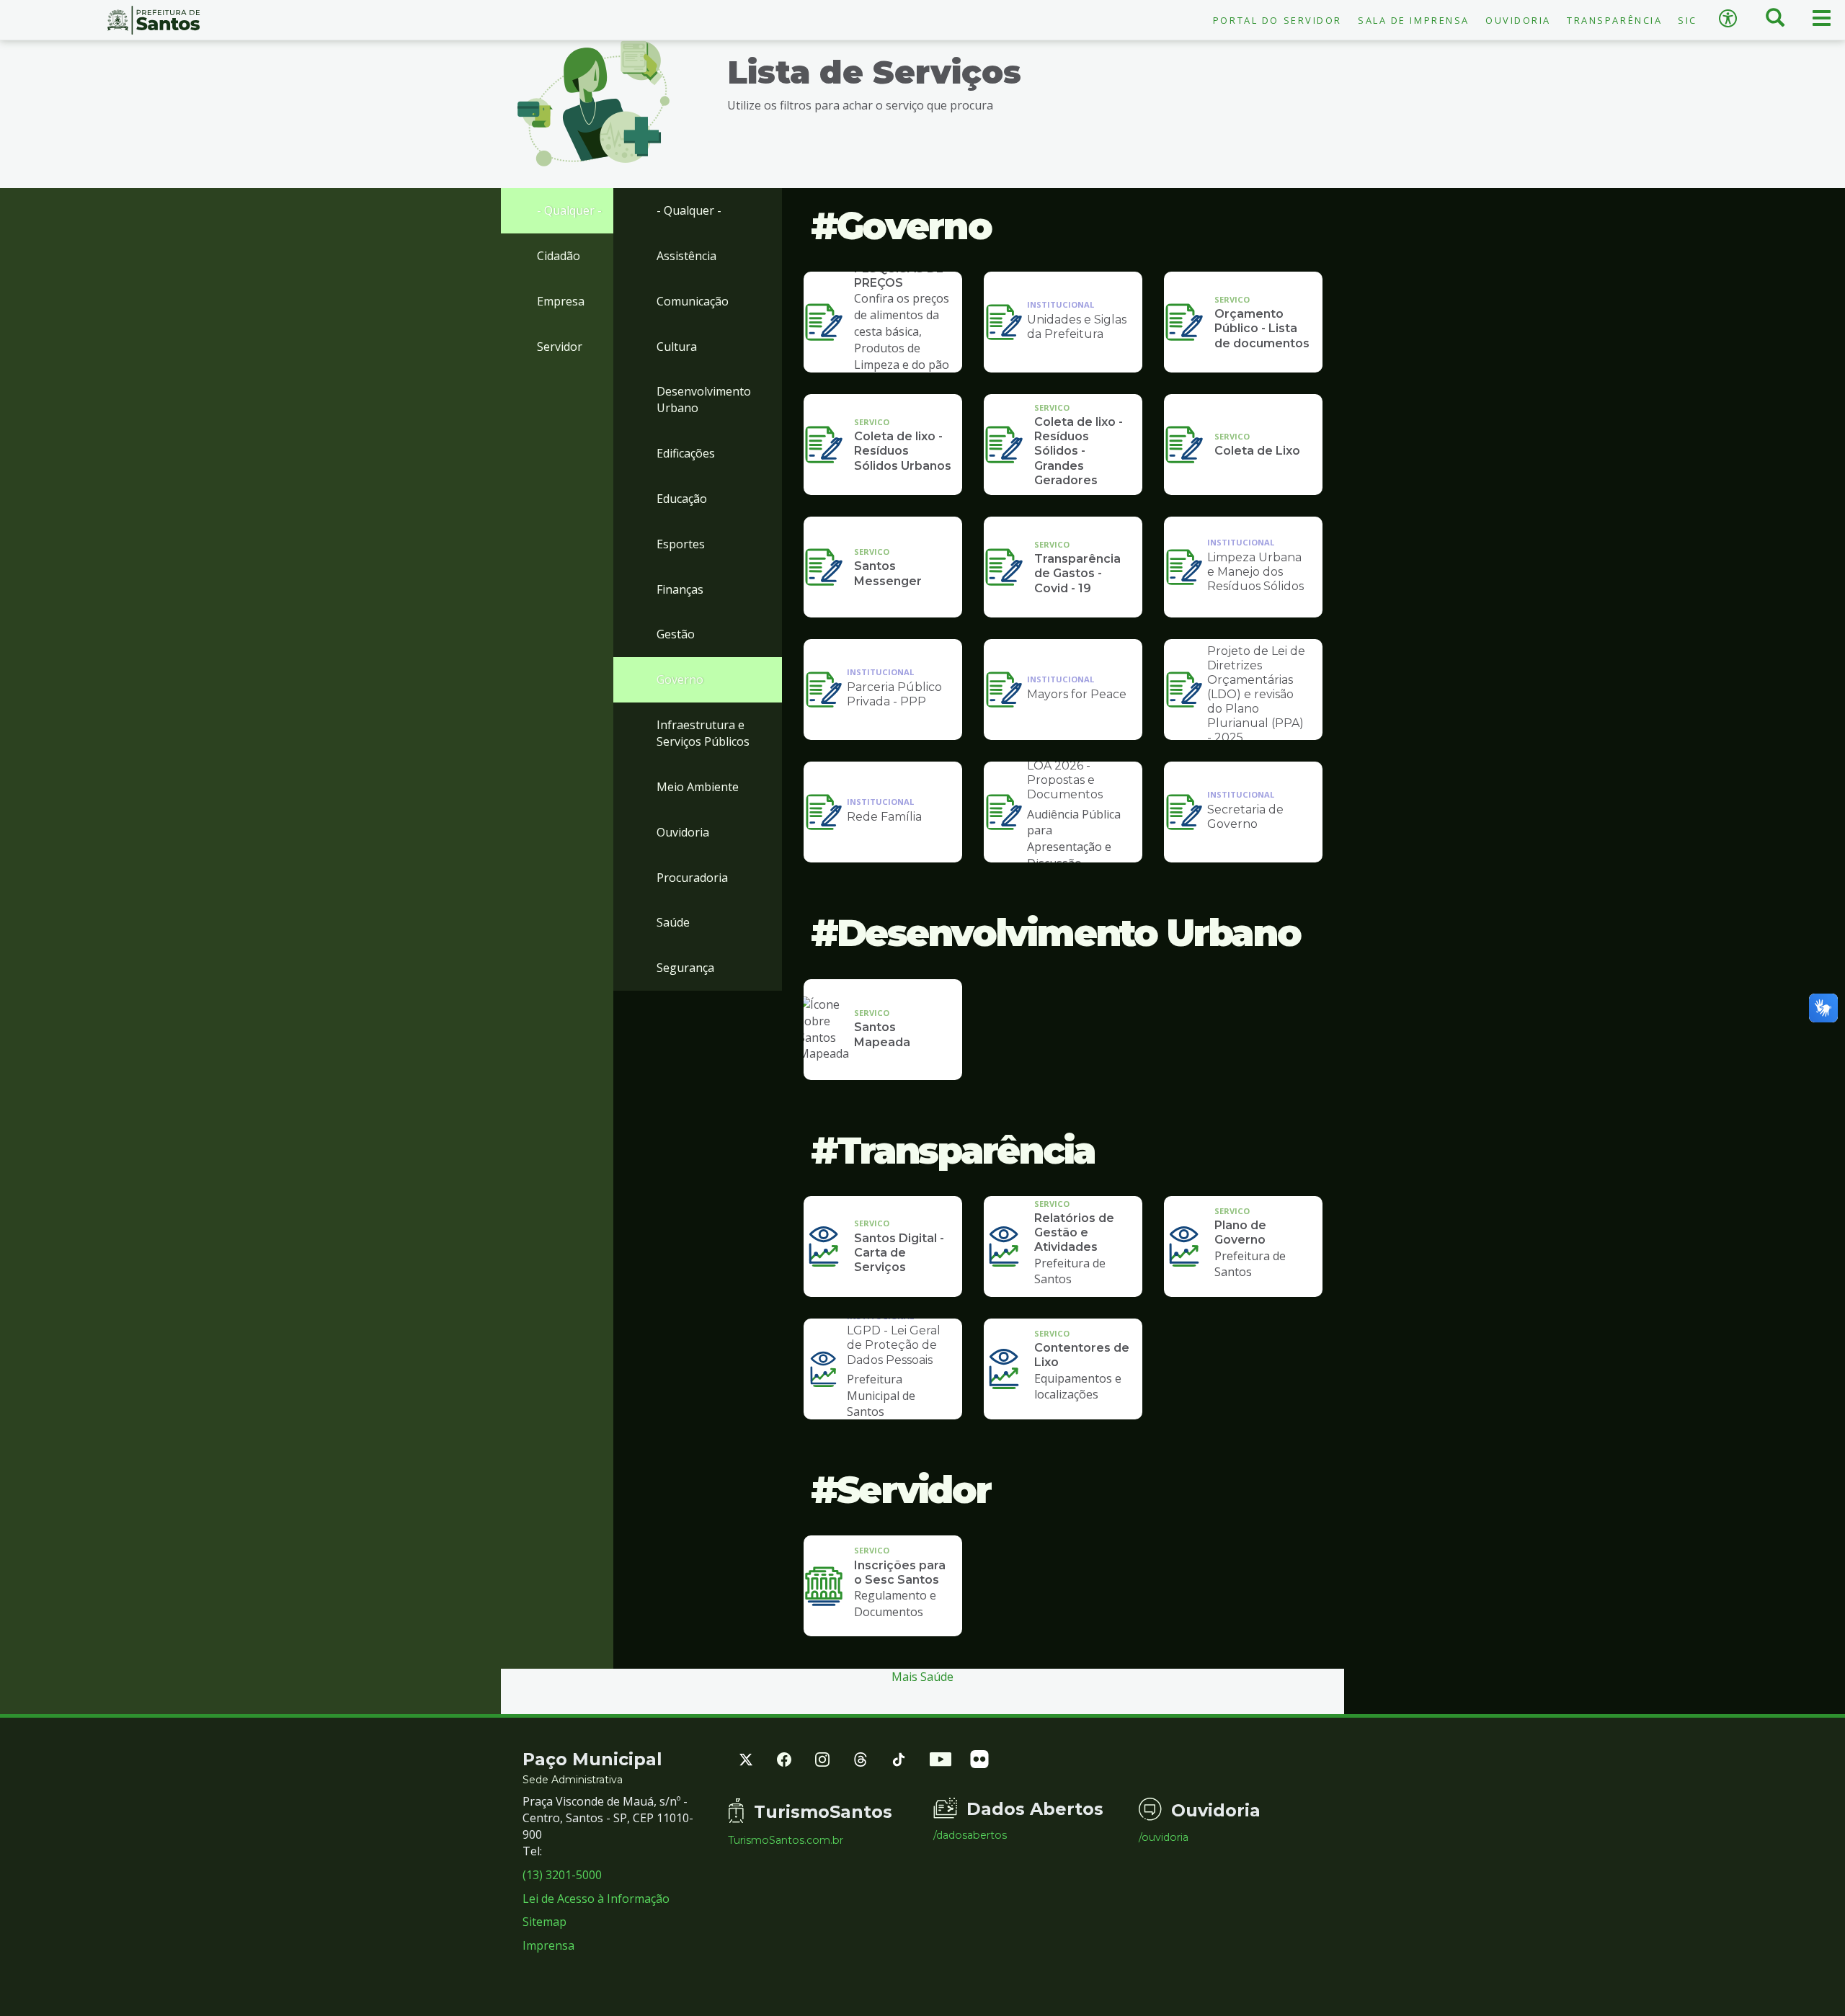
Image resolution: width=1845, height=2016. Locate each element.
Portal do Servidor (1277, 20)
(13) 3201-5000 (562, 1875)
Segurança (685, 968)
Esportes (681, 544)
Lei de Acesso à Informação (596, 1899)
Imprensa (548, 1945)
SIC (1688, 20)
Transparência (1614, 20)
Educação (682, 499)
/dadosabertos (970, 1835)
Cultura (677, 347)
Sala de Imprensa (1414, 20)
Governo (680, 679)
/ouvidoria (1164, 1837)
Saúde (673, 922)
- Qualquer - (569, 210)
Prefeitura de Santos (154, 20)
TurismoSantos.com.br (786, 1840)
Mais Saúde (922, 1677)
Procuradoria (692, 878)
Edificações (686, 453)
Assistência (686, 256)
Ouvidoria (1518, 20)
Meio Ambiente (698, 787)
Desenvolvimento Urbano (704, 400)
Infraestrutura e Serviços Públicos (703, 733)
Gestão (676, 634)
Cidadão (559, 256)
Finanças (680, 589)
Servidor (560, 347)
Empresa (561, 301)
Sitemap (544, 1922)
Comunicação (693, 301)
